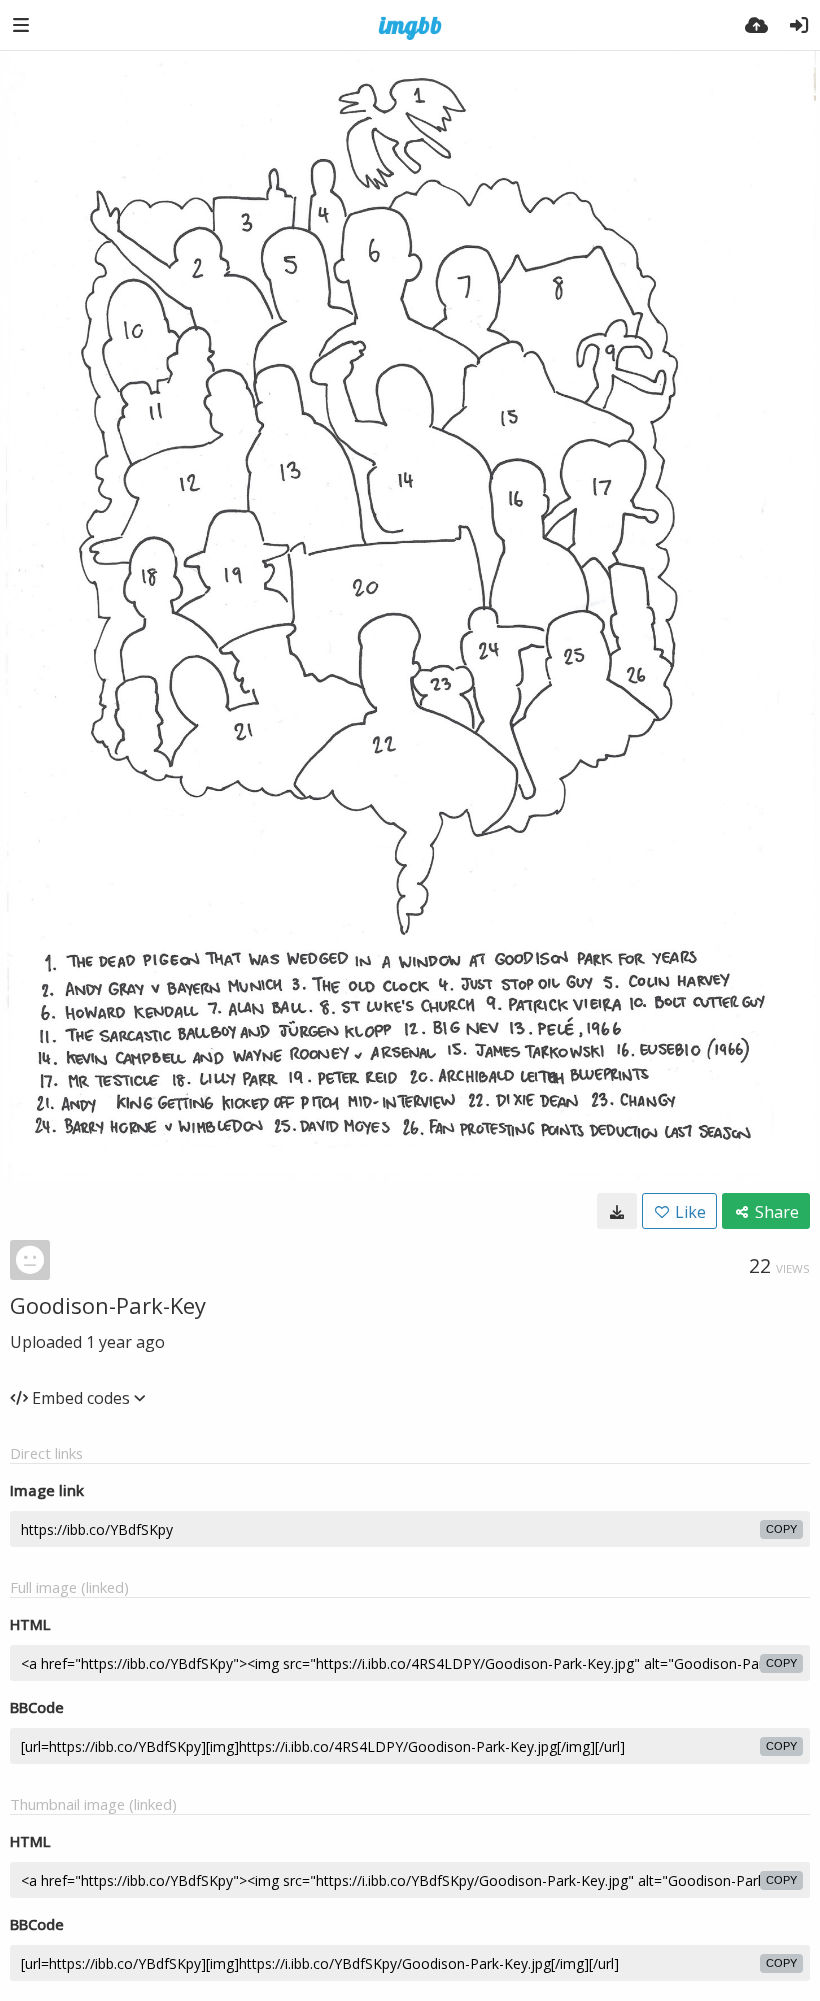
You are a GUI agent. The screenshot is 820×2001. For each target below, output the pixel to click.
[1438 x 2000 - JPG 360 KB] (617, 1211)
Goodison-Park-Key (108, 1305)
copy (781, 1529)
